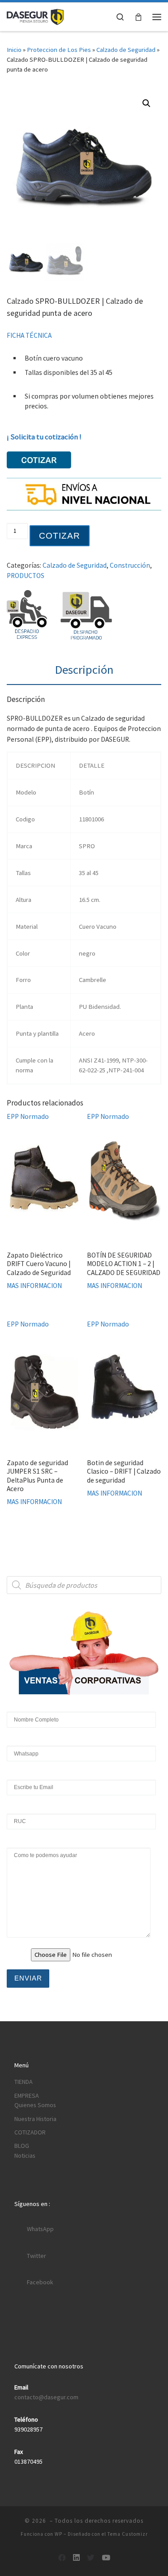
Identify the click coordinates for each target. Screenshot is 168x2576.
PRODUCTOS (26, 576)
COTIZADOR (30, 2132)
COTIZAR (60, 536)
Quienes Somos (35, 2105)
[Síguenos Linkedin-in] (76, 2558)
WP (58, 2534)
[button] (146, 103)
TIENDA (24, 2082)
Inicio (14, 50)
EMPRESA (27, 2096)
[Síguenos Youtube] (106, 2558)
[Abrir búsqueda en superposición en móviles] (84, 1585)
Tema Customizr (128, 2534)
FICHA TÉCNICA (29, 335)
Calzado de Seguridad (126, 50)
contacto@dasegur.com (46, 2397)
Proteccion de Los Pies (59, 50)
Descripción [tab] (84, 670)
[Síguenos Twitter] (91, 2558)
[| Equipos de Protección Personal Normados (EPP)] (35, 16)
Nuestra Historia (35, 2119)
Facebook (40, 2282)
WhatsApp (40, 2229)
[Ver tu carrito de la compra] (138, 17)
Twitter (37, 2256)
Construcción (130, 565)
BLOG (22, 2146)
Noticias (25, 2155)
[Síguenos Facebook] (62, 2558)
